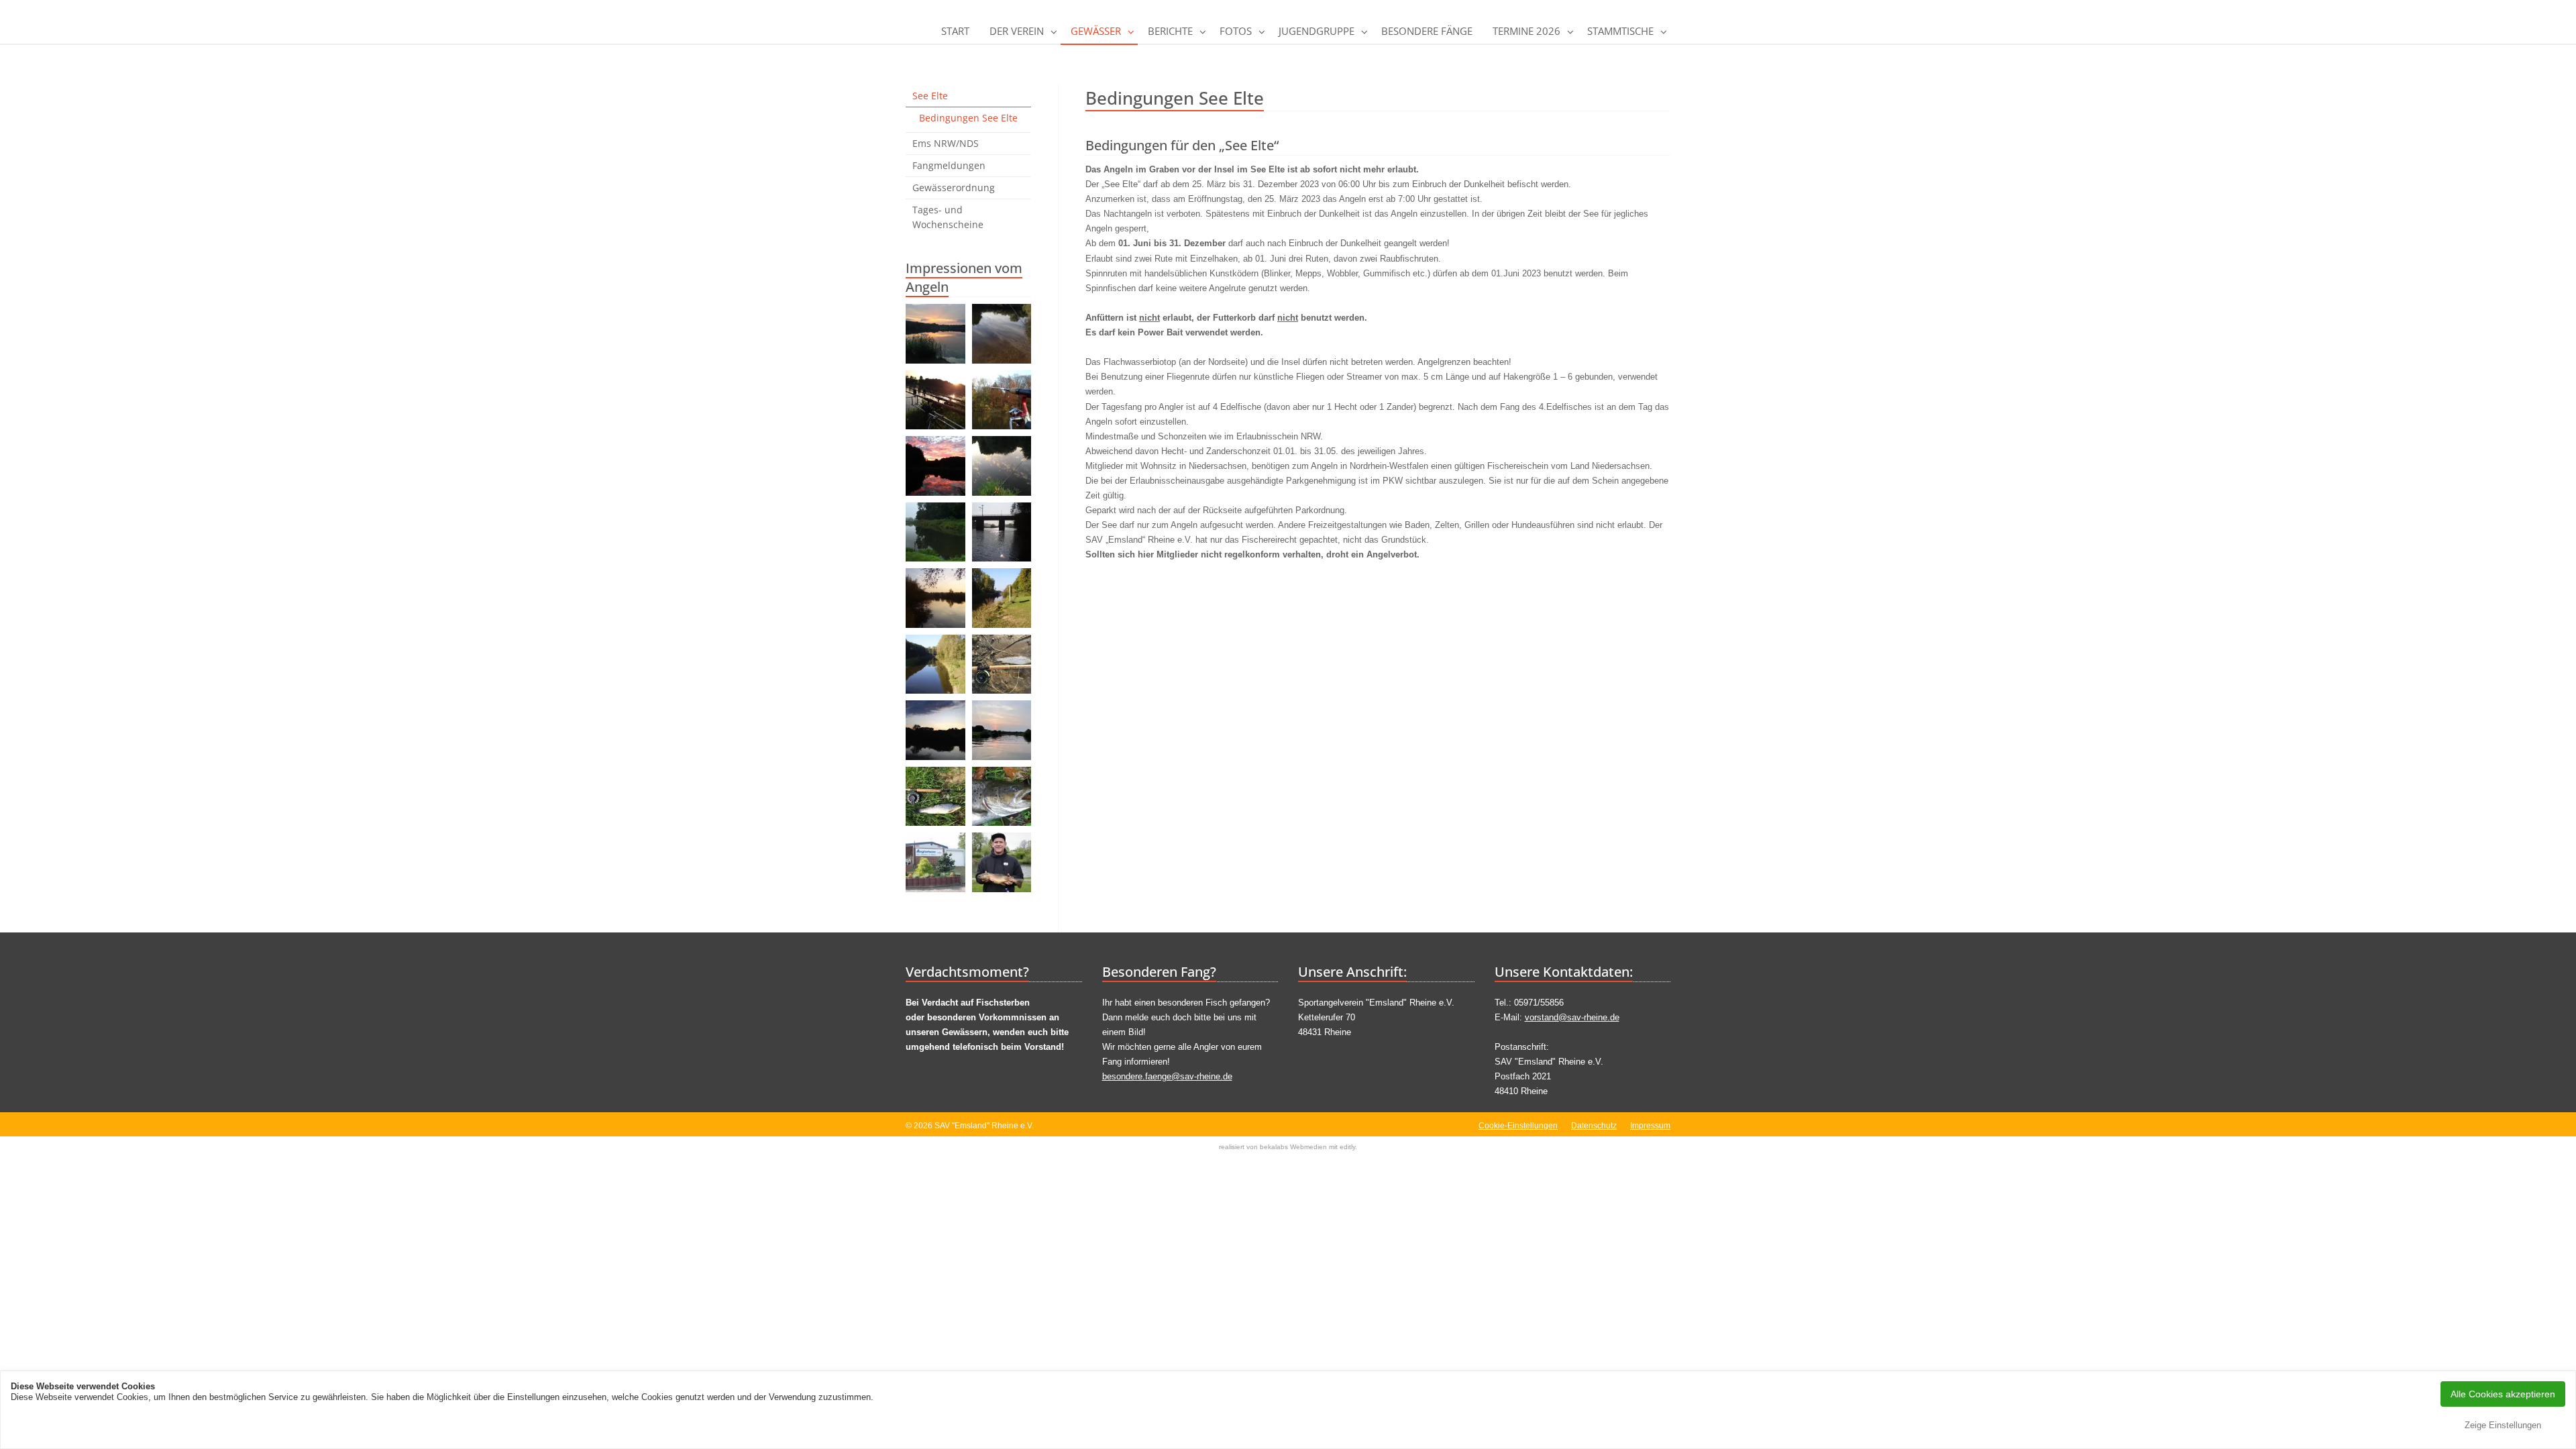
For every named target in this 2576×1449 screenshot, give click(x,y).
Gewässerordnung (954, 187)
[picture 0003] (1002, 598)
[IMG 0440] (1002, 400)
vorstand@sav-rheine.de (1572, 1017)
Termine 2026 (1526, 31)
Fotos (1236, 31)
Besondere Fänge (1427, 31)
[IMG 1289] (935, 730)
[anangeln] (1002, 862)
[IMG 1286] (1002, 334)
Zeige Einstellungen (2503, 1425)
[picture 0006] (1002, 532)
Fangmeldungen (949, 165)
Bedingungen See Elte (968, 118)
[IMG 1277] (935, 334)
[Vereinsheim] (935, 862)
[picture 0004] (935, 664)
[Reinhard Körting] (1002, 664)
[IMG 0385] (935, 466)
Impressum (1650, 1126)
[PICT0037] (1002, 797)
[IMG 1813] (935, 797)
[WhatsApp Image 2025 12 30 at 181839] (1002, 730)
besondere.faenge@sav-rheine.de (1167, 1076)
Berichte (1170, 31)
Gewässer (1096, 31)
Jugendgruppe (1317, 31)
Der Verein (1017, 31)
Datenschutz (1594, 1126)
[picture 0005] (935, 598)
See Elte (930, 96)
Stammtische (1620, 31)
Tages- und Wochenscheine (948, 217)
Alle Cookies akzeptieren (2503, 1394)
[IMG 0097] (935, 532)
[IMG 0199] (1002, 466)
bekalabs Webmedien (1293, 1147)
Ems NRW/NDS (946, 143)
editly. (1348, 1147)
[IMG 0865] (935, 400)
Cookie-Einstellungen (1518, 1126)
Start (955, 31)
